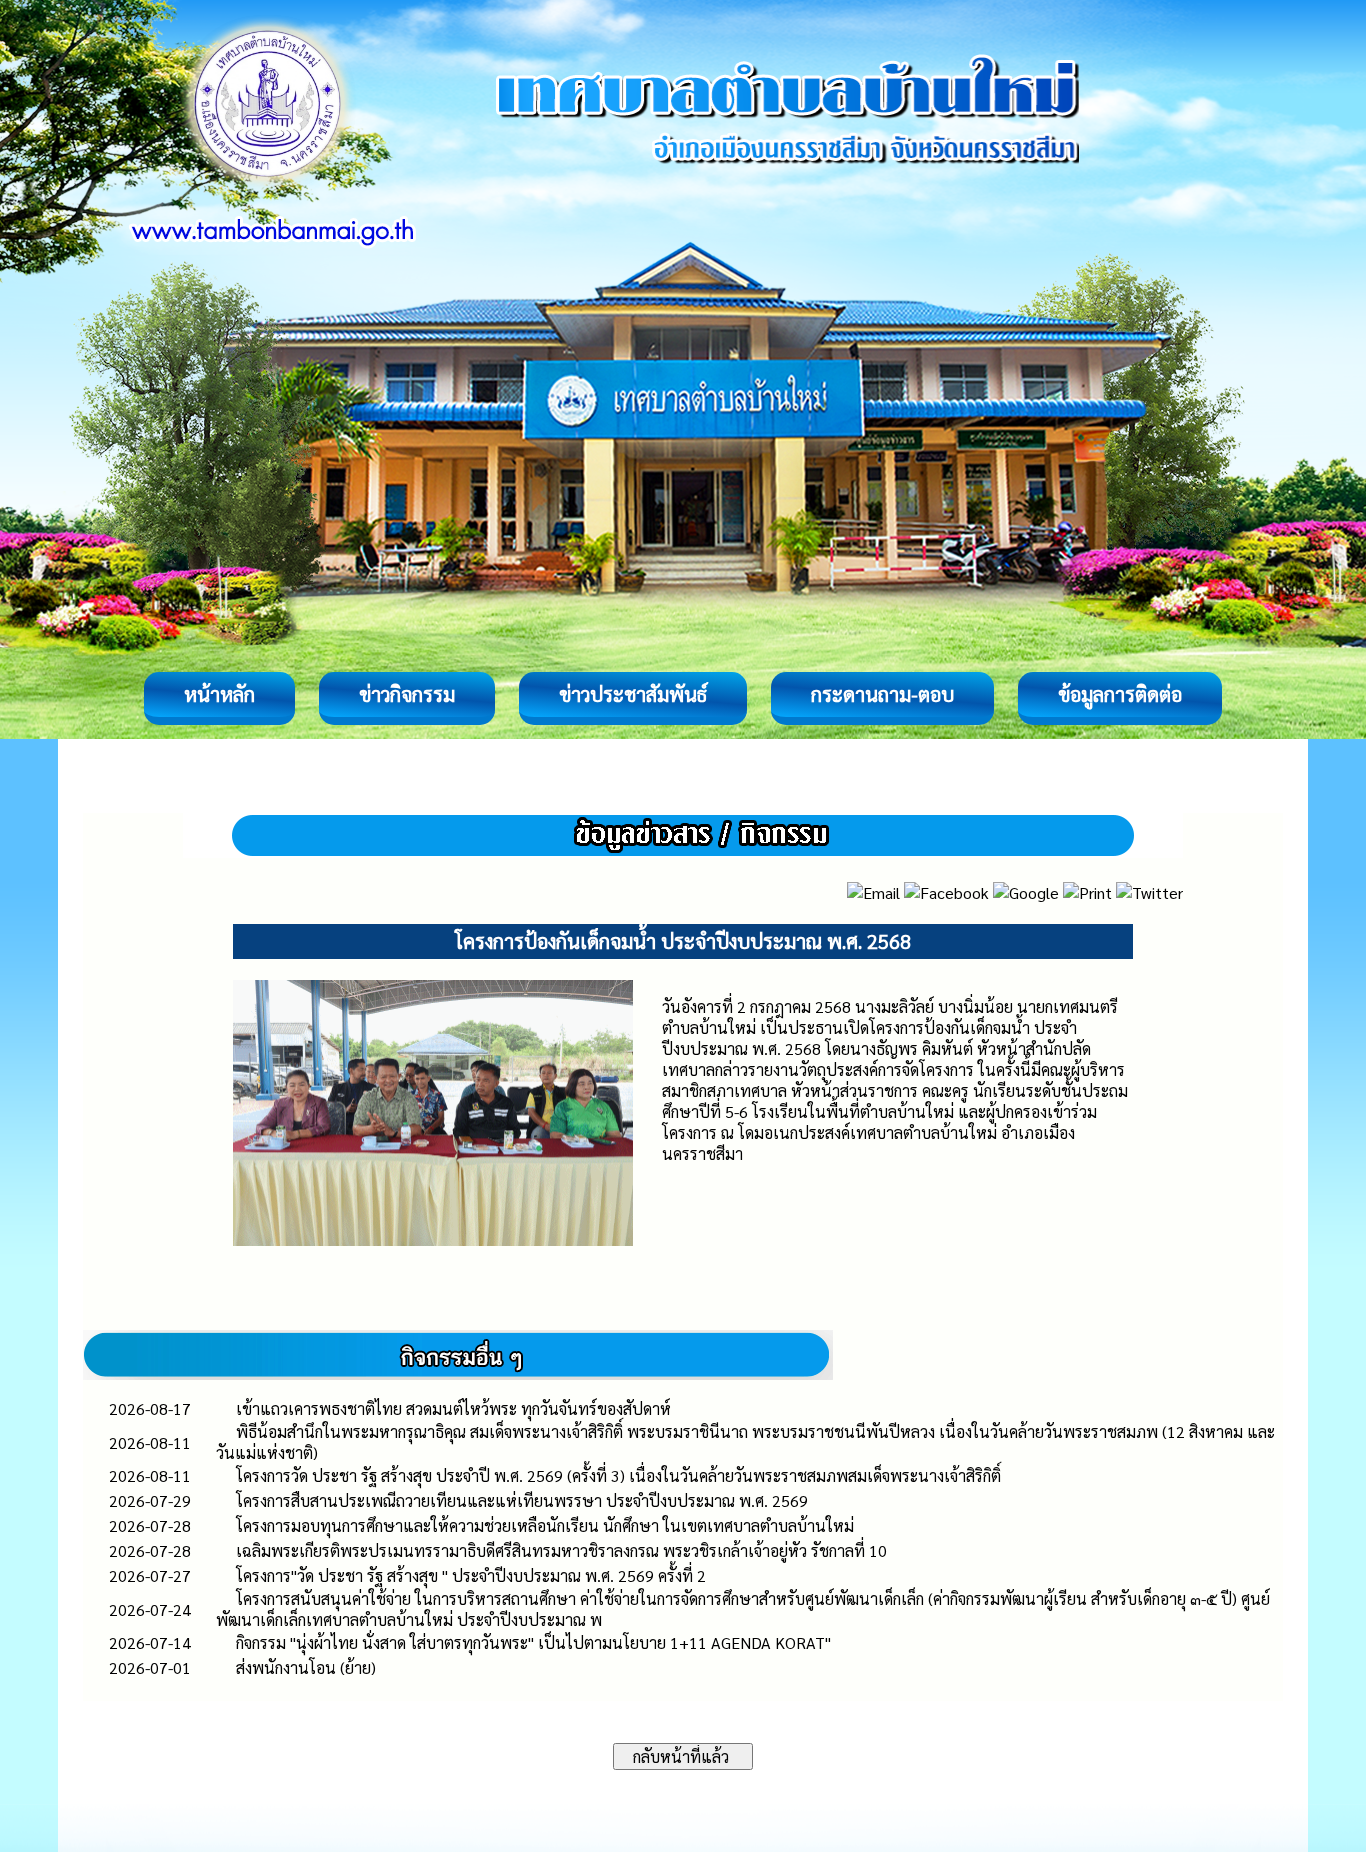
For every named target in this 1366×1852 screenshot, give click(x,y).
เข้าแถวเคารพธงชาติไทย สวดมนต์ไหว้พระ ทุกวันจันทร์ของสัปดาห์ (453, 1408)
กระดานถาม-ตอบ (882, 694)
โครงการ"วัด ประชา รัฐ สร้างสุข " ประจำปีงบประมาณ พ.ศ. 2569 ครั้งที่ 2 (471, 1575)
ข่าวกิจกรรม (407, 694)
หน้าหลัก (219, 694)
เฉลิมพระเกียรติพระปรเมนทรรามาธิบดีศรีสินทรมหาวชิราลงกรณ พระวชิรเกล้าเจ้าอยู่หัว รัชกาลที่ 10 (561, 1550)
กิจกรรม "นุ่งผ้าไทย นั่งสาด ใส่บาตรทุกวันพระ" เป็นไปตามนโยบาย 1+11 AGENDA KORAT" (533, 1642)
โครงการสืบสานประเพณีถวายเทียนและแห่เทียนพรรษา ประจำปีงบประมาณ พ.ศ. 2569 (522, 1500)
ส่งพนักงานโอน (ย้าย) (306, 1667)
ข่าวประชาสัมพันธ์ (633, 694)
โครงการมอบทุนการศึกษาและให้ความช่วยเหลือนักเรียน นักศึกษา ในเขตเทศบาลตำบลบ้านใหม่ (545, 1525)
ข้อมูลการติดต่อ (1120, 694)
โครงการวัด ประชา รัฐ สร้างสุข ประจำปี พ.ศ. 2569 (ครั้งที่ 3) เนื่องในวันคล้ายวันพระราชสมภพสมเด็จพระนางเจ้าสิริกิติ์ (618, 1475)
